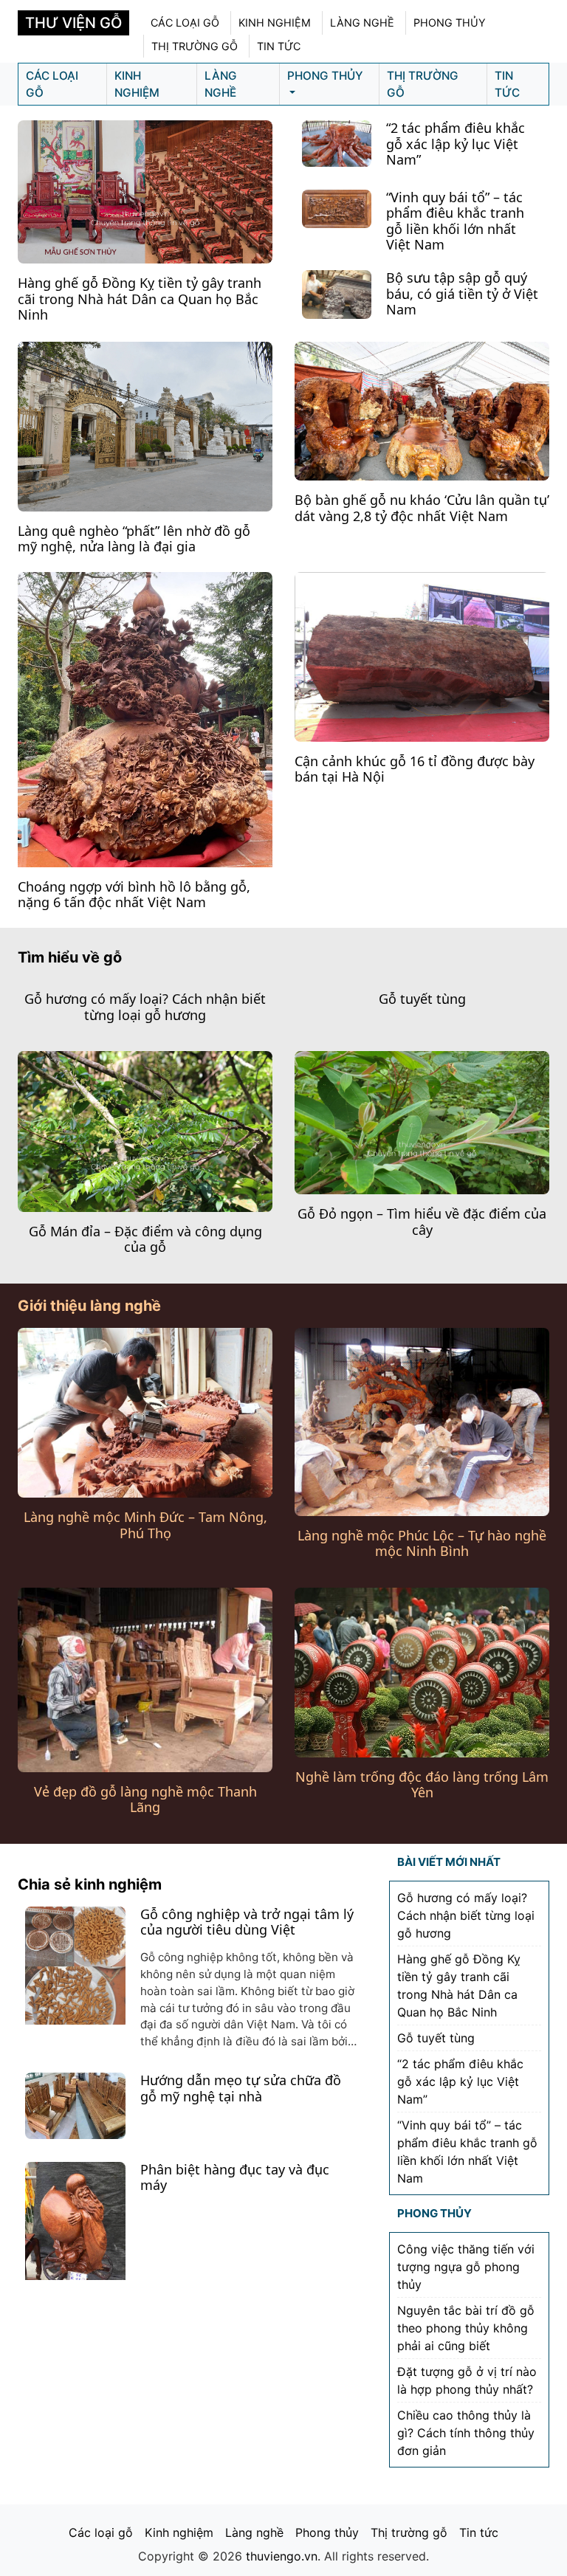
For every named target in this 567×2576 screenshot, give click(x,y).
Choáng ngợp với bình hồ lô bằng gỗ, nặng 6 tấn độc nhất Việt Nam (134, 895)
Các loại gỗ (185, 23)
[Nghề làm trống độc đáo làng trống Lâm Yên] (422, 1671)
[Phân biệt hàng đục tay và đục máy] (75, 2228)
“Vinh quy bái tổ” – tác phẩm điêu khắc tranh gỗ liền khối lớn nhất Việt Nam (455, 221)
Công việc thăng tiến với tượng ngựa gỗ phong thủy (466, 2267)
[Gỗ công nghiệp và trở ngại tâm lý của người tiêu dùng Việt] (75, 1966)
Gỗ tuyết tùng (422, 999)
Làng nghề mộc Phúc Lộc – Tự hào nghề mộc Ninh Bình (422, 1543)
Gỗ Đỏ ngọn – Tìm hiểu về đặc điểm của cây (422, 1222)
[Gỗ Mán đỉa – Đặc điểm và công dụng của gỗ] (145, 1130)
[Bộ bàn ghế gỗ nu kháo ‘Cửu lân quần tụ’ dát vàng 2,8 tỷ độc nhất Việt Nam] (422, 410)
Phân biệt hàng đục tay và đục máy (235, 2177)
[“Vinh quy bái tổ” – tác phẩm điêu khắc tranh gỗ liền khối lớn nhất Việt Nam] (337, 207)
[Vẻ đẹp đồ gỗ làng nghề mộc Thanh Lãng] (145, 1678)
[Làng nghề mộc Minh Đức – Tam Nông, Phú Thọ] (145, 1411)
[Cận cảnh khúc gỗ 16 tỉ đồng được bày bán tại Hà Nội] (422, 655)
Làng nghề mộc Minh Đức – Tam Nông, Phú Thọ (145, 1525)
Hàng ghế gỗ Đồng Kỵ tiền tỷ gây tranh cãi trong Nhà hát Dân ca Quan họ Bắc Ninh (140, 299)
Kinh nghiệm (275, 23)
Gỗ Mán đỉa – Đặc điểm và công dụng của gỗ (145, 1239)
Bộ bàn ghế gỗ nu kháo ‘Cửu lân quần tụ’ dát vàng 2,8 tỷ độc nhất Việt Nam (422, 508)
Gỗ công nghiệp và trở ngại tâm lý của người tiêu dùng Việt (247, 1922)
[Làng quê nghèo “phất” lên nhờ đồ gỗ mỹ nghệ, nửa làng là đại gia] (145, 425)
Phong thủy (450, 23)
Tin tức (279, 46)
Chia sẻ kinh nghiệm (90, 1884)
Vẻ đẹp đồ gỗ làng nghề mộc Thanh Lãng (145, 1800)
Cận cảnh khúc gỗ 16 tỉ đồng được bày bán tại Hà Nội (415, 769)
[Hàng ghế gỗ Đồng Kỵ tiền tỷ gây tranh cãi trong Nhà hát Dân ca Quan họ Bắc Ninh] (145, 190)
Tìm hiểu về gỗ (70, 957)
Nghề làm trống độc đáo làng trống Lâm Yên (422, 1785)
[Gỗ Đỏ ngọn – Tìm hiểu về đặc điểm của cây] (422, 1121)
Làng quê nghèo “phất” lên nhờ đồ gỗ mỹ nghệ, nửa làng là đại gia (134, 539)
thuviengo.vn (282, 2556)
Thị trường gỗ (195, 46)
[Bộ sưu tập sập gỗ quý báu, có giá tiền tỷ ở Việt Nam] (337, 294)
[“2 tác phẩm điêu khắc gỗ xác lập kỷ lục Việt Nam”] (337, 142)
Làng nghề (362, 23)
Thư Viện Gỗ (73, 23)
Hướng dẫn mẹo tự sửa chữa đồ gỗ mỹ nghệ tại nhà (241, 2088)
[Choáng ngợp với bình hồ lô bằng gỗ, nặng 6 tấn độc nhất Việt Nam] (145, 721)
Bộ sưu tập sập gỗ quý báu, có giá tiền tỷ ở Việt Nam (462, 293)
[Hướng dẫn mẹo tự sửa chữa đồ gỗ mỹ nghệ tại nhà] (75, 2104)
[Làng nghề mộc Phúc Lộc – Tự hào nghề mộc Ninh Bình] (422, 1421)
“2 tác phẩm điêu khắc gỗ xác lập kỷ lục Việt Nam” (456, 144)
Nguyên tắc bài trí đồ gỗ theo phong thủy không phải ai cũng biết (466, 2328)
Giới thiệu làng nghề (89, 1306)
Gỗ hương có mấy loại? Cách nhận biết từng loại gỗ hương (145, 1007)
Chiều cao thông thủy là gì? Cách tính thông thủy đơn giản (466, 2433)
